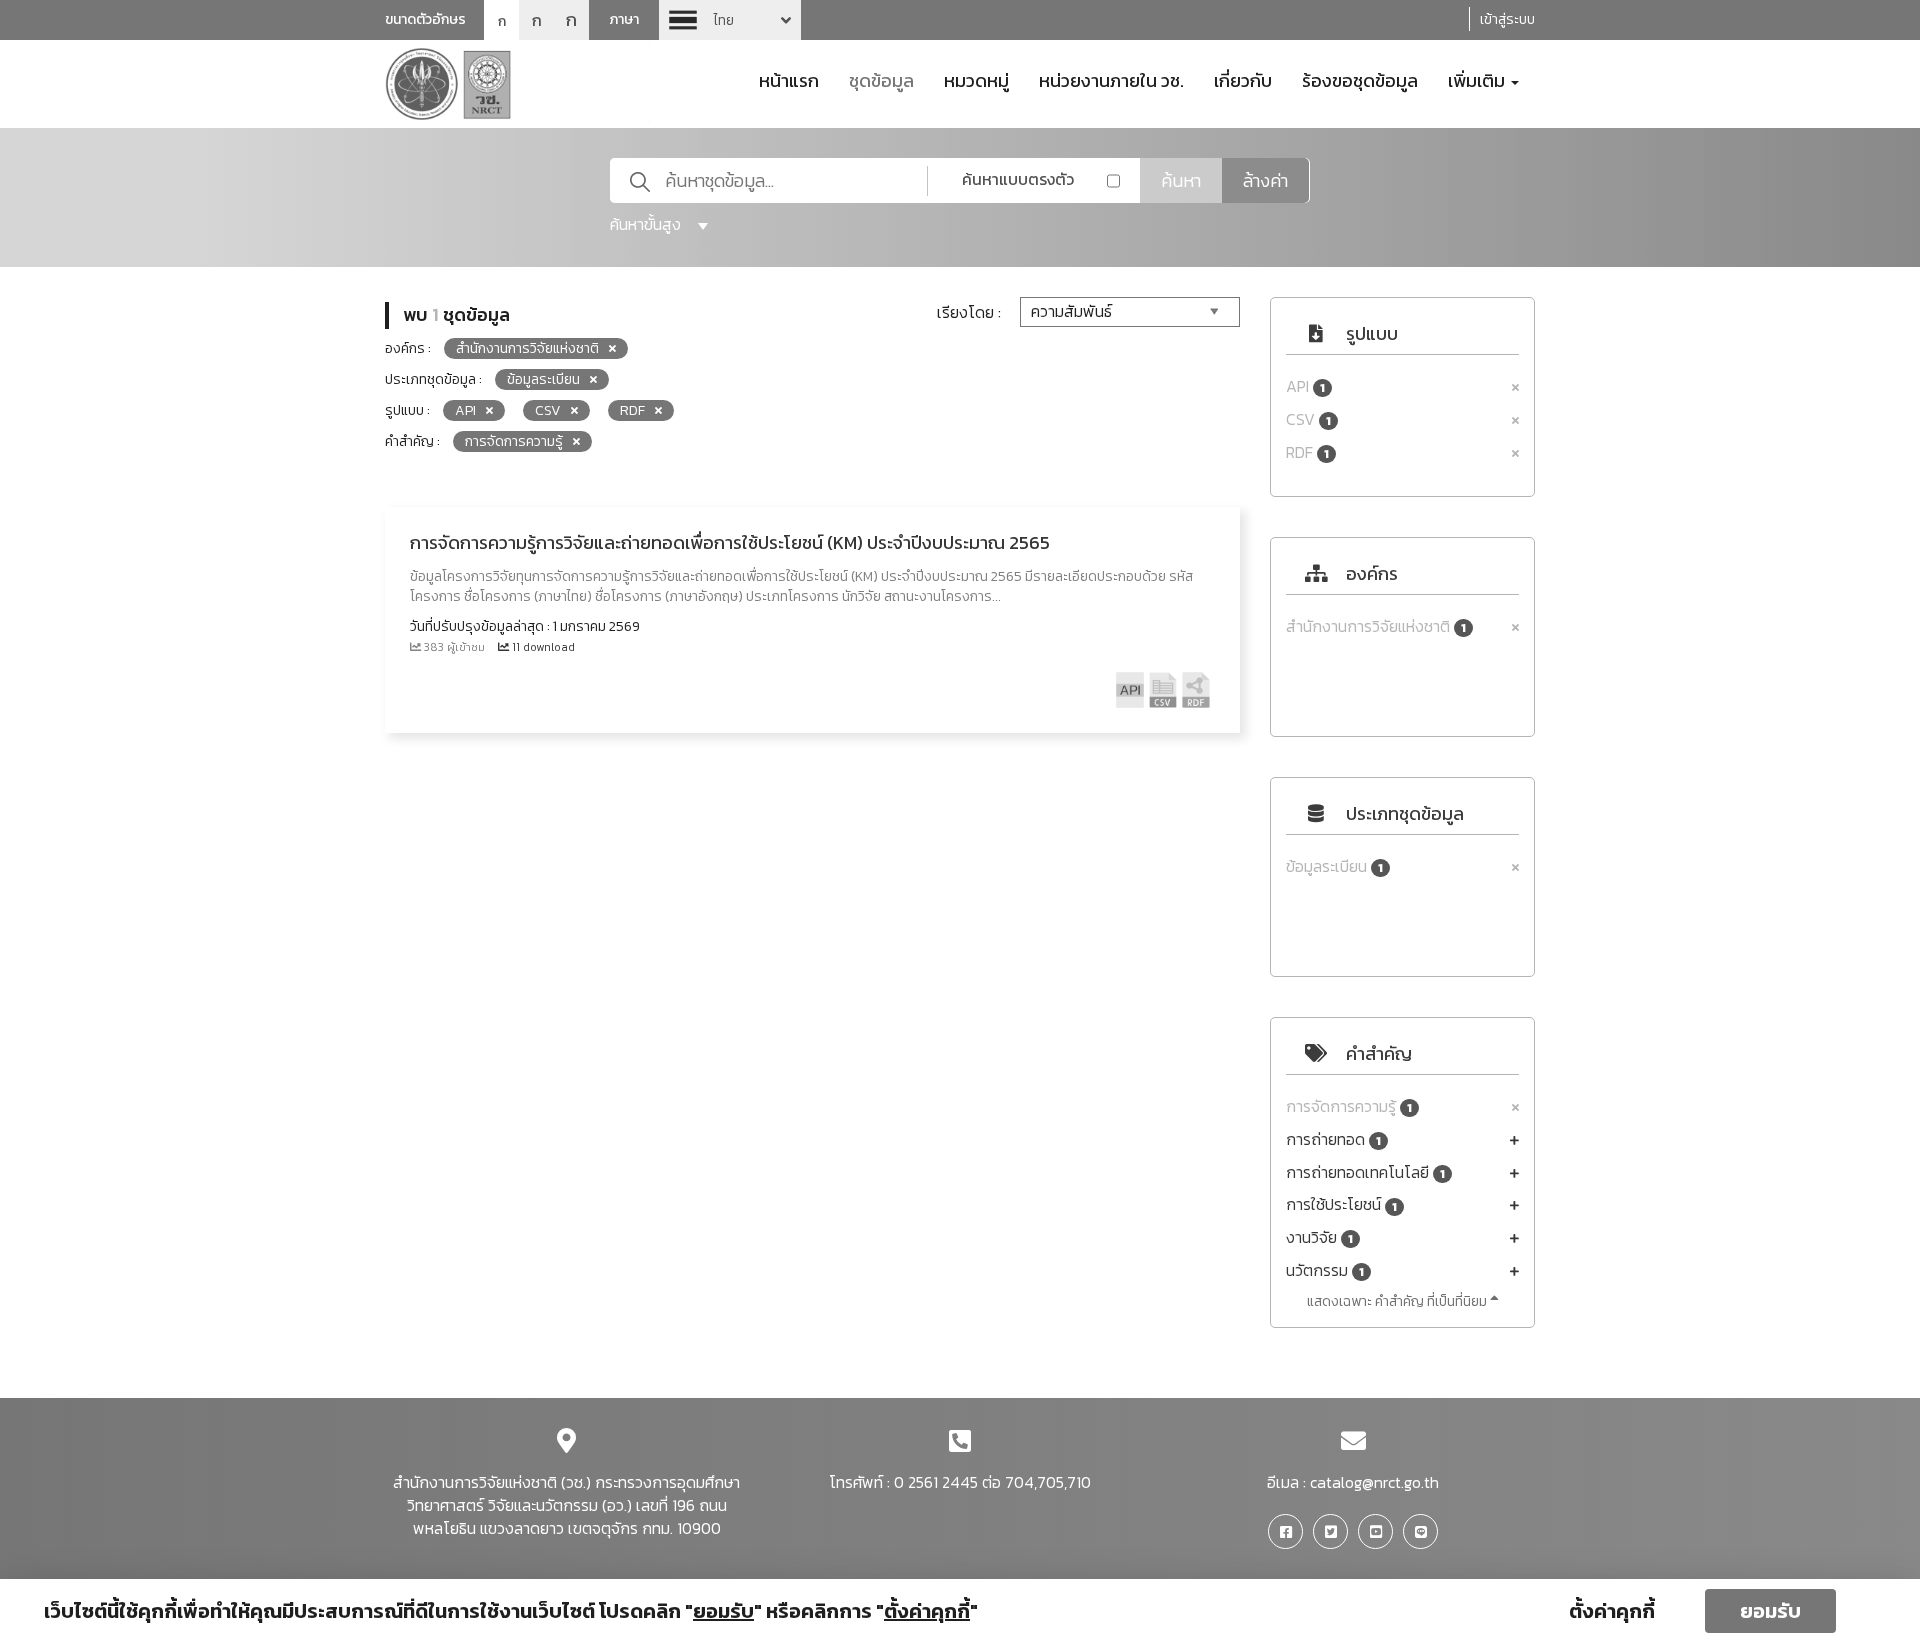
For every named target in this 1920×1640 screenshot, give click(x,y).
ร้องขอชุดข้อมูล (1360, 79)
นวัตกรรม (1325, 1270)
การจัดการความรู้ (1349, 1106)
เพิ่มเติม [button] (1478, 79)
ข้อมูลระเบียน (1334, 866)
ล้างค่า (1265, 180)
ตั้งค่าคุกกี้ (1612, 1611)
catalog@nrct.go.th (1374, 1482)
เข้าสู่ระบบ (1507, 19)
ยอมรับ (1770, 1611)
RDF (1307, 452)
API (1305, 386)
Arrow (730, 20)
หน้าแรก (789, 79)
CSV (1308, 419)
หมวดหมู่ (976, 79)
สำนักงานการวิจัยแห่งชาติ (1376, 626)
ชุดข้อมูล (881, 79)
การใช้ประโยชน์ (1341, 1204)
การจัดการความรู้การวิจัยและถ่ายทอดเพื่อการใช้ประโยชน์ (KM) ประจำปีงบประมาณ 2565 (730, 542)
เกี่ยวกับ (1243, 79)
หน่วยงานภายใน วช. (1111, 79)
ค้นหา (1181, 180)
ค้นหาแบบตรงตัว (1018, 179)
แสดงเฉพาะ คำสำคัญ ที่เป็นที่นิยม (1398, 1301)
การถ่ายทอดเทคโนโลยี (1365, 1172)
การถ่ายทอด (1333, 1139)
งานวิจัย (1319, 1237)
